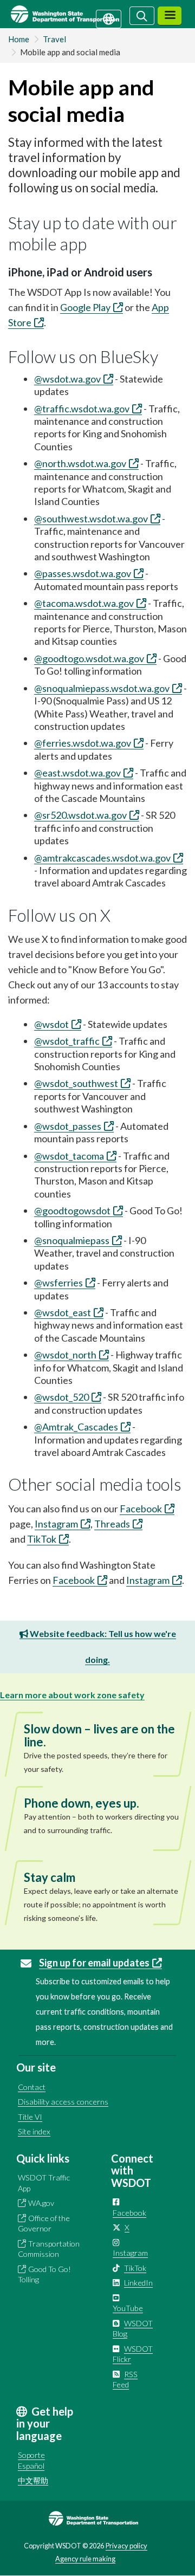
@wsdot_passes (68, 1126)
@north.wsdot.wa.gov (80, 463)
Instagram (56, 1524)
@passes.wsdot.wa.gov (83, 573)
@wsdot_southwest (76, 1083)
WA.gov (41, 2203)
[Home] (78, 14)
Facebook (141, 1509)
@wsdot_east (63, 1312)
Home (19, 39)
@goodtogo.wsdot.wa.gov (89, 658)
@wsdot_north (65, 1355)
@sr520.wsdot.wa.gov (80, 815)
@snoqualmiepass (72, 1240)
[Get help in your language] (109, 18)
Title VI (30, 2117)
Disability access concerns (63, 2102)
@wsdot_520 (61, 1397)
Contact (32, 2087)
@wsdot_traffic (67, 1041)
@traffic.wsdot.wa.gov (82, 409)
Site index (34, 2131)
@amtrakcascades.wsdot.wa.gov (102, 858)
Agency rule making (85, 2559)
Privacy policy (126, 2546)
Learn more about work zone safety (72, 1695)
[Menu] (170, 16)
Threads (112, 1524)
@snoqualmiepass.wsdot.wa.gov (102, 688)
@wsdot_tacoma (69, 1156)
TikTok (42, 1539)
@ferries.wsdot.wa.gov (83, 743)
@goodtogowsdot (72, 1211)
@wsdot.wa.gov (67, 379)
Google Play (85, 307)
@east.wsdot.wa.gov (77, 773)
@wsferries (58, 1283)
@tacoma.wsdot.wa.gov (84, 603)
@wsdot (51, 1024)
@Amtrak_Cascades (76, 1427)
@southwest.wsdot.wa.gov (91, 519)
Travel (54, 39)
